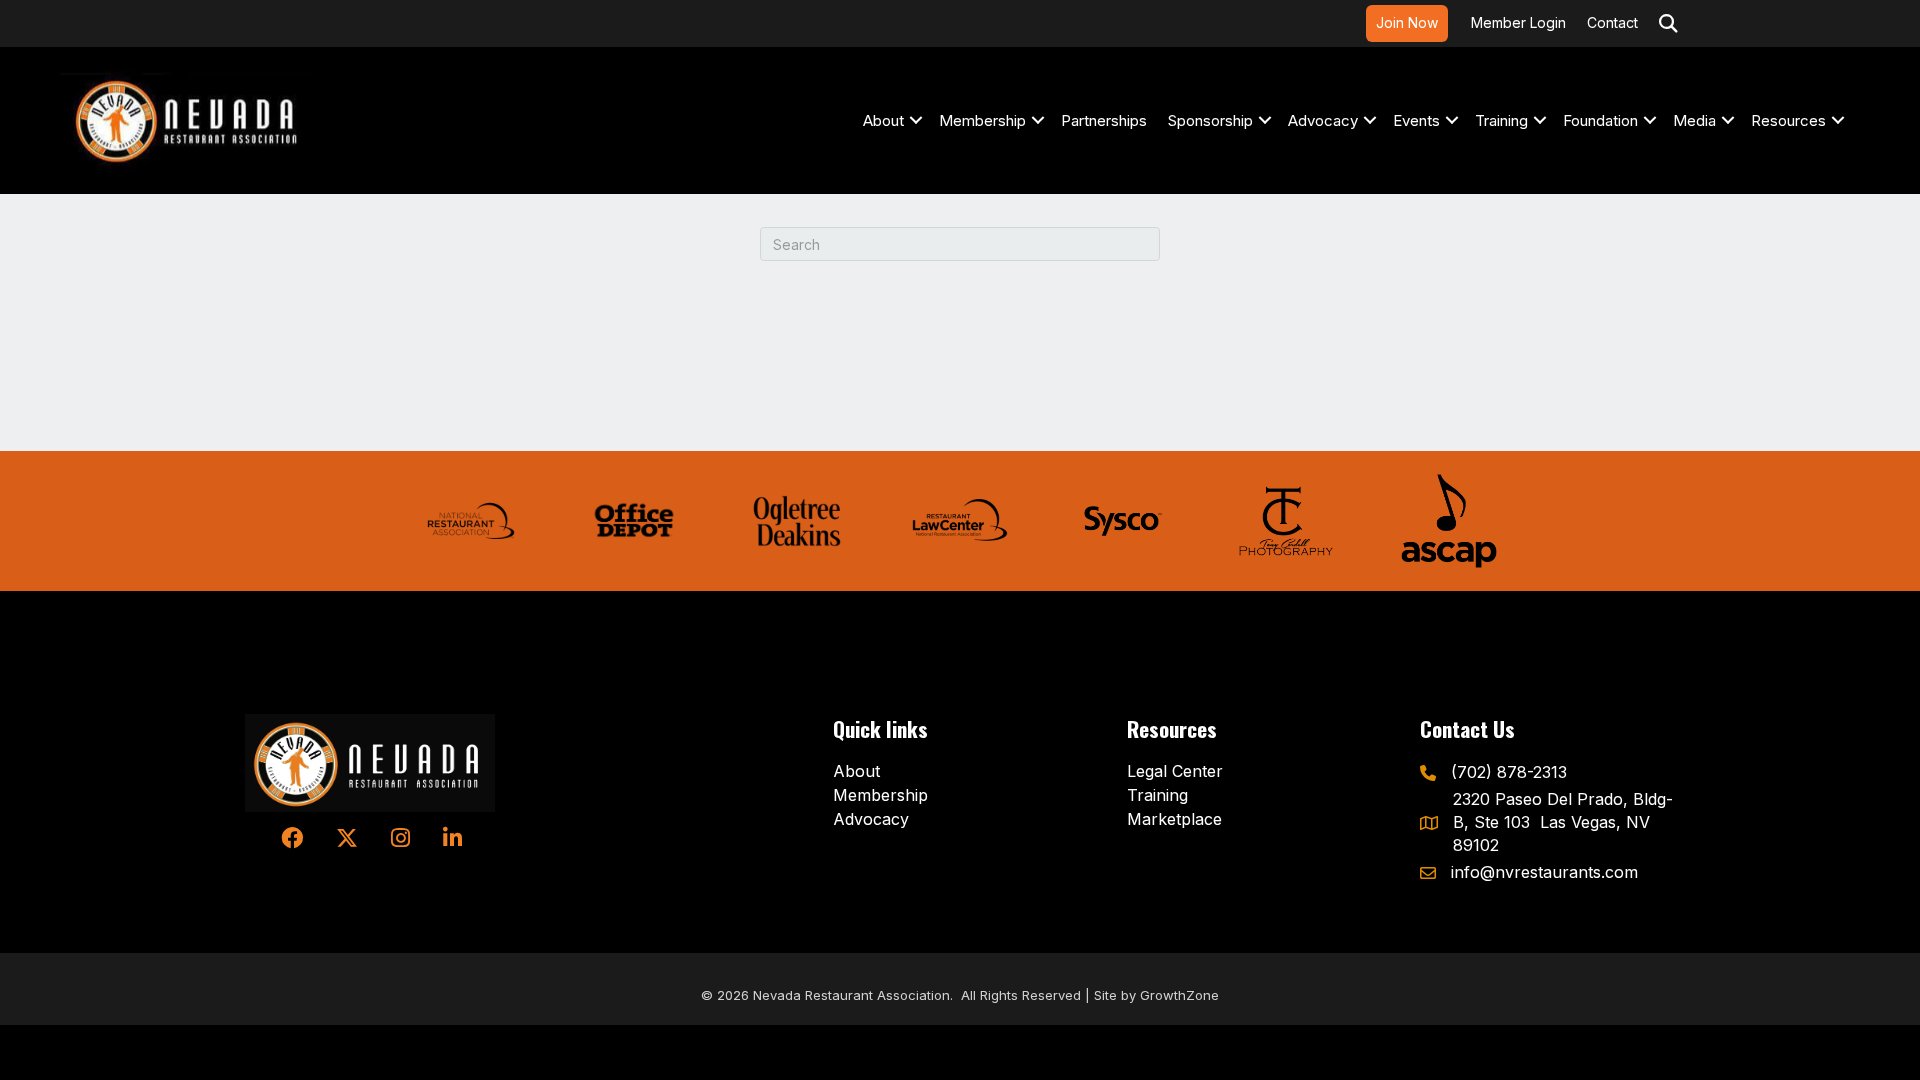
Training (1501, 120)
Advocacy (1323, 120)
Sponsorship (1210, 120)
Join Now (1407, 22)
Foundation (1600, 120)
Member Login (1518, 22)
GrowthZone (1179, 995)
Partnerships (1104, 120)
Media (1694, 120)
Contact (1612, 22)
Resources (1788, 120)
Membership (982, 120)
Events (1416, 120)
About (883, 120)
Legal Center (1175, 771)
